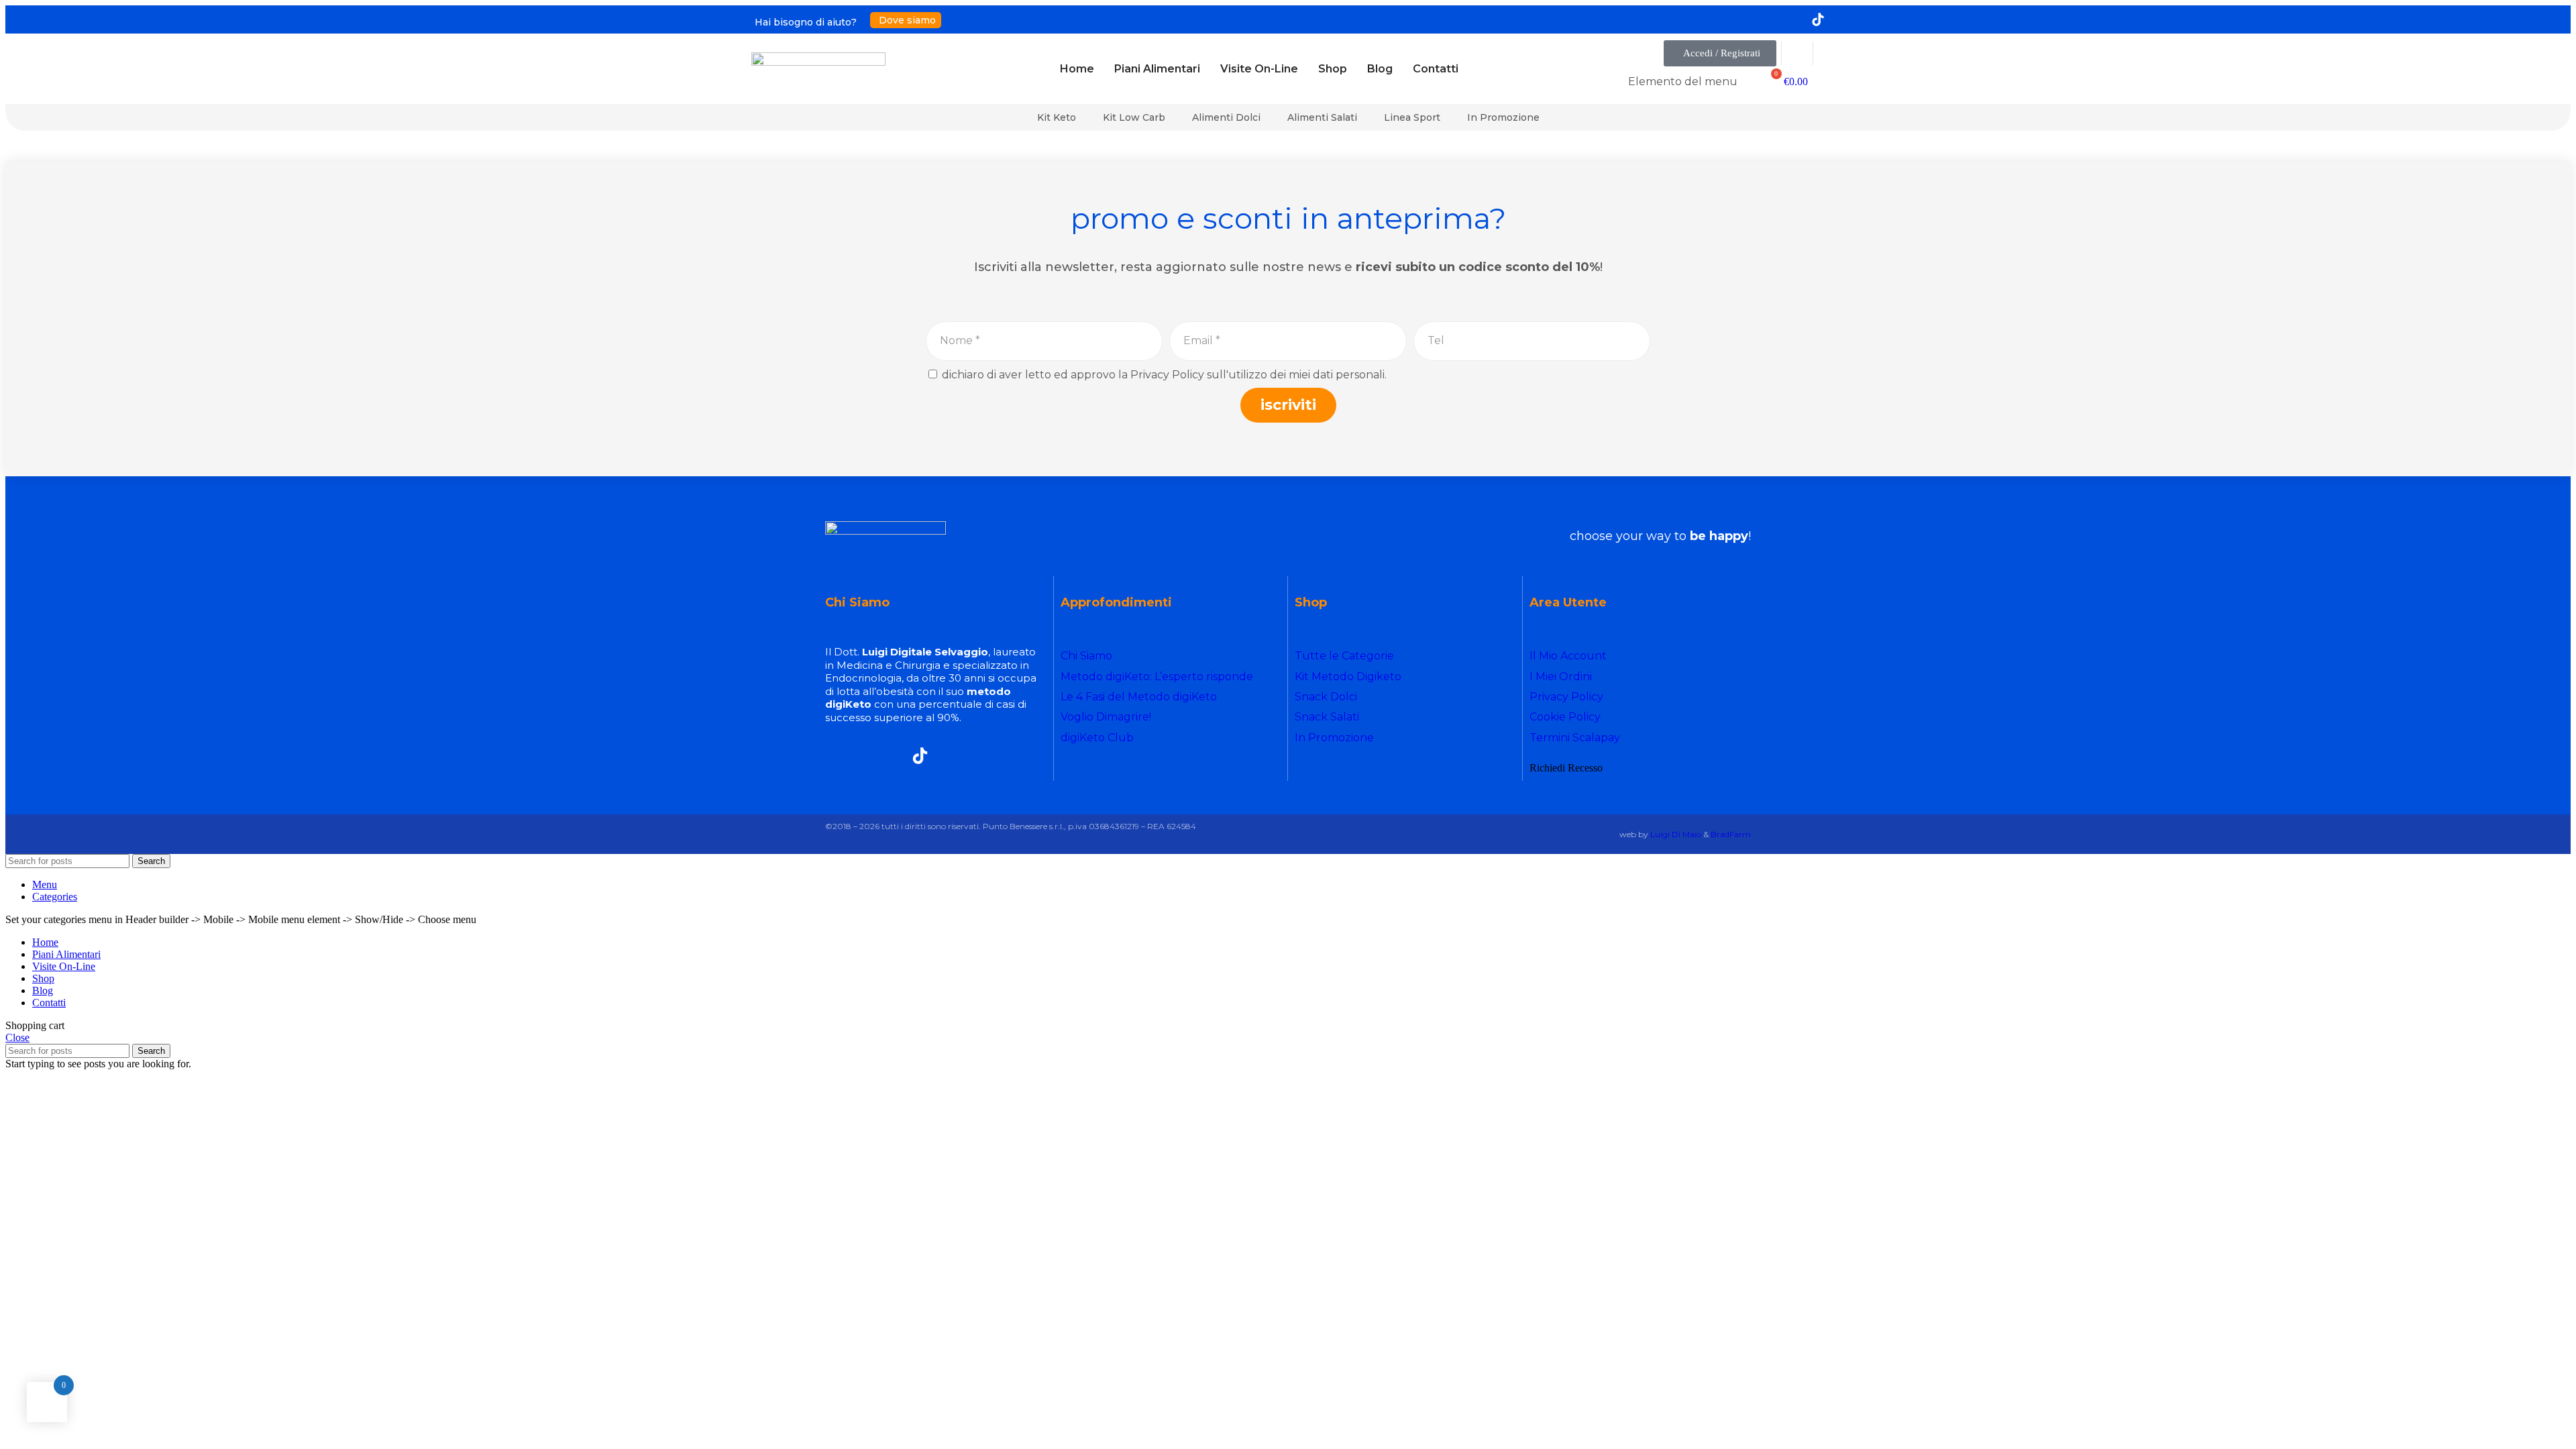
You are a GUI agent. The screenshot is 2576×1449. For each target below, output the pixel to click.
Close (17, 1037)
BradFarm (1731, 834)
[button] (1720, 53)
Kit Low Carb (1134, 117)
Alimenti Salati (1322, 117)
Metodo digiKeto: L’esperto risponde (1157, 677)
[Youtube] (1788, 19)
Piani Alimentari (1157, 69)
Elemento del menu (1683, 82)
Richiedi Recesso (1566, 768)
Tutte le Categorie (1344, 656)
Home (1077, 69)
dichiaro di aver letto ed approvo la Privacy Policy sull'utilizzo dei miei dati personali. (1164, 375)
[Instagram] (1758, 19)
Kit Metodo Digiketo (1348, 677)
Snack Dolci (1326, 697)
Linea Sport (1412, 117)
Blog (1380, 69)
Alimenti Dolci (1226, 117)
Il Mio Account (1568, 656)
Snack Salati (1327, 717)
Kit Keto (1057, 117)
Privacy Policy (1566, 697)
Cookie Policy (1565, 717)
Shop (1333, 69)
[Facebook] (1727, 19)
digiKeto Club (1097, 738)
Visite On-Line (1259, 69)
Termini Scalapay (1575, 738)
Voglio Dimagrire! (1106, 717)
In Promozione (1503, 117)
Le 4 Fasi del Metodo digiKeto (1139, 697)
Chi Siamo (1086, 656)
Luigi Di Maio (1676, 834)
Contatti (1436, 69)
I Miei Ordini (1561, 677)
